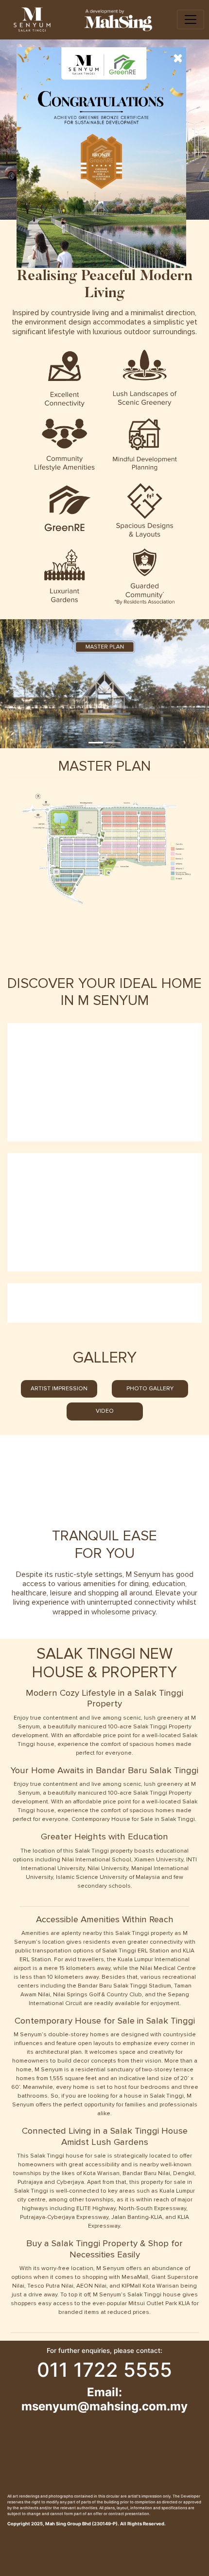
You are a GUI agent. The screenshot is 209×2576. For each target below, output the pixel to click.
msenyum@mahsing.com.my (104, 2406)
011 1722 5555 (104, 2370)
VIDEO (105, 1411)
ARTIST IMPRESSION (59, 1389)
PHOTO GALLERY (150, 1389)
